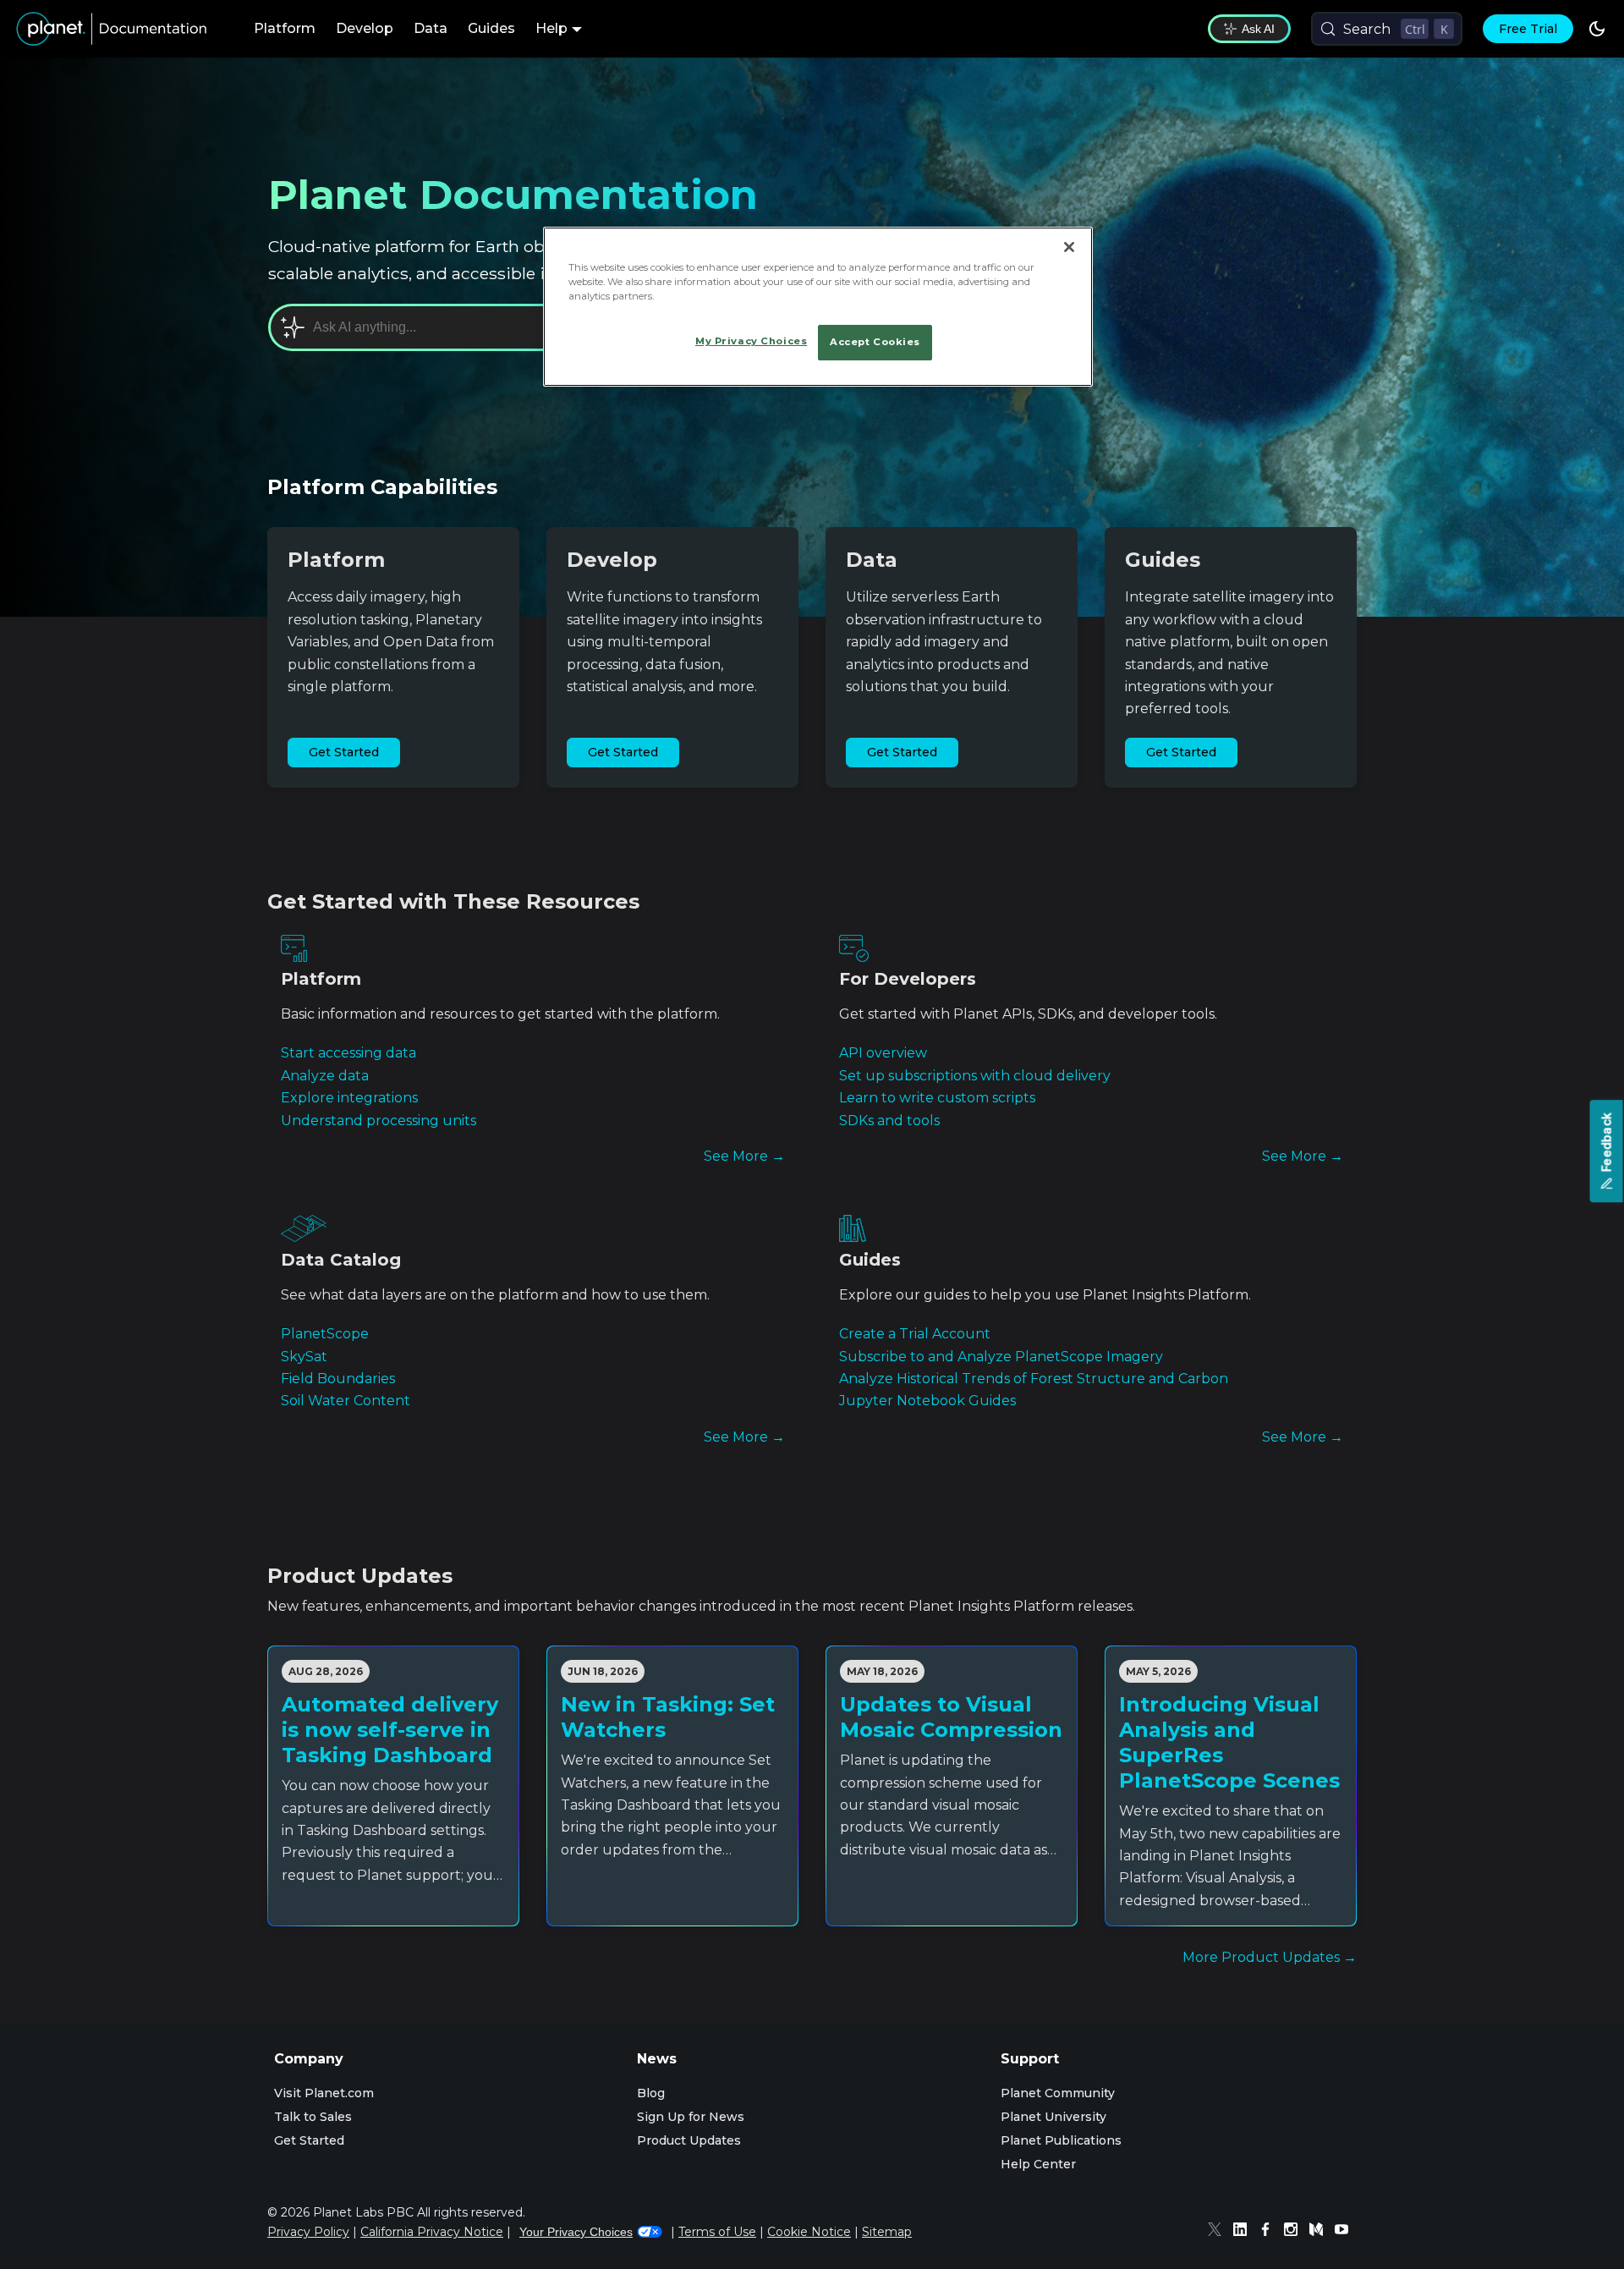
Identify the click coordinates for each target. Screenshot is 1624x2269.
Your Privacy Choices (576, 2232)
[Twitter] (1219, 2232)
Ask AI (1258, 29)
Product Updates (689, 2140)
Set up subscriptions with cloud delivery (975, 1076)
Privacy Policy (308, 2232)
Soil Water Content (346, 1401)
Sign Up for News (691, 2117)
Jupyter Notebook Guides (927, 1401)
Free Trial (1528, 29)
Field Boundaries (338, 1379)
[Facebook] (1270, 2232)
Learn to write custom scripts (937, 1098)
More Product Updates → (1270, 1957)
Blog (651, 2093)
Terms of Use (717, 2232)
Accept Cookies (875, 342)
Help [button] (551, 28)
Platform (285, 28)
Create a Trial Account (915, 1334)
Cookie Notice (809, 2232)
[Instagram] (1295, 2232)
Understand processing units (379, 1121)
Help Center (1038, 2164)
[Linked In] (1244, 2232)
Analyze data (325, 1076)
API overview (883, 1053)
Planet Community (1058, 2093)
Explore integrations (349, 1098)
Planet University (1053, 2117)
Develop (365, 28)
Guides (491, 28)
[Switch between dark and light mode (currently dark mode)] (1597, 29)
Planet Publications (1061, 2140)
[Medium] (1320, 2232)
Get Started (344, 752)
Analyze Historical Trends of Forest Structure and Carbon (1034, 1379)
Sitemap (887, 2232)
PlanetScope (325, 1334)
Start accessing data (348, 1053)
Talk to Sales (313, 2117)
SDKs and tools (889, 1121)
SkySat (304, 1357)
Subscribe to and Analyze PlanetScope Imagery (1001, 1357)
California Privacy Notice (432, 2232)
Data (431, 28)
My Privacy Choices (751, 341)
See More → (744, 1156)
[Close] (1069, 247)
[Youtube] (1346, 2232)
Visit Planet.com (324, 2093)
